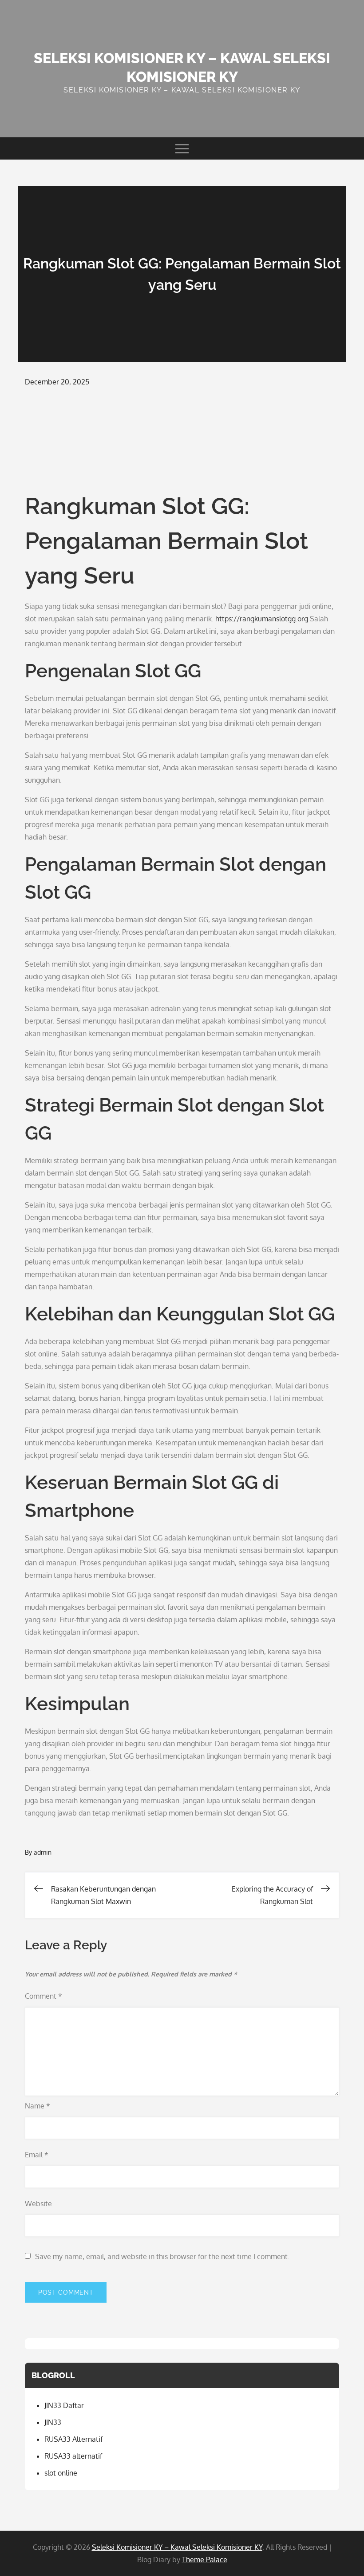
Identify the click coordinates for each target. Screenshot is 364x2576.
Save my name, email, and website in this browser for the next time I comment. (162, 2256)
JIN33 (53, 2422)
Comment (44, 1996)
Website (38, 2204)
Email (37, 2155)
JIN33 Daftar (64, 2405)
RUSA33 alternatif (73, 2456)
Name (38, 2106)
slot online (61, 2473)
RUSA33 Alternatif (73, 2439)
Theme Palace (205, 2560)
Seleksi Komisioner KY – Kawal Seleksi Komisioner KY (177, 2547)
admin (43, 1852)
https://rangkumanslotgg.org (262, 619)
